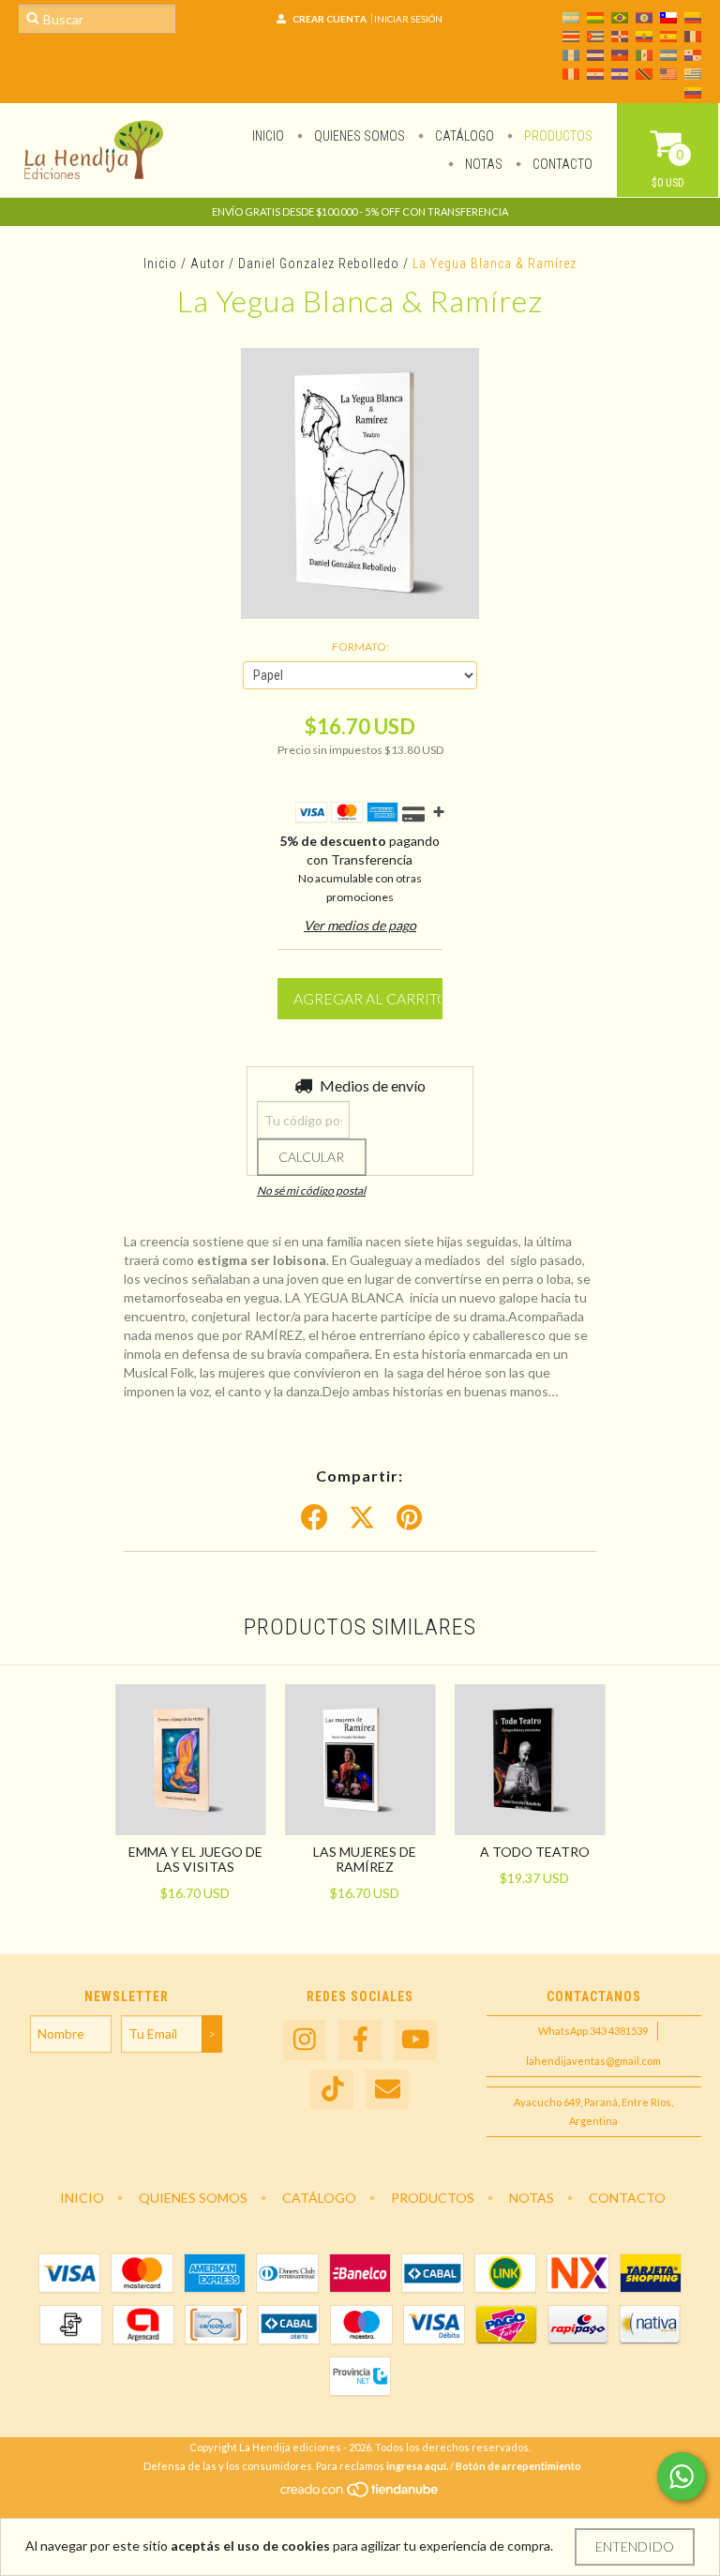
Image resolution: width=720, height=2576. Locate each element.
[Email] (387, 2090)
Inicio (268, 136)
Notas (482, 164)
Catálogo (463, 136)
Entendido (635, 2546)
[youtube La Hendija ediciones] (415, 2040)
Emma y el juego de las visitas (195, 1859)
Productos (557, 136)
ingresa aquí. (417, 2466)
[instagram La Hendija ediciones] (305, 2040)
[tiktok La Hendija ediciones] (332, 2090)
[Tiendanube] (360, 2494)
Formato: (360, 647)
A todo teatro (535, 1852)
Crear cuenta (330, 19)
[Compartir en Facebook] (314, 1518)
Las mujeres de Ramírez (365, 1859)
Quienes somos (358, 136)
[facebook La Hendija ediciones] (360, 2040)
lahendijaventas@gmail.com (593, 2061)
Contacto (561, 164)
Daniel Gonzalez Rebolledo (319, 264)
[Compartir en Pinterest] (409, 1518)
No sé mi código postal (311, 1190)
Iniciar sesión (408, 19)
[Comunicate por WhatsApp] (682, 2477)
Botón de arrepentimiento (518, 2466)
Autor (208, 264)
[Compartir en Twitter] (362, 1518)
